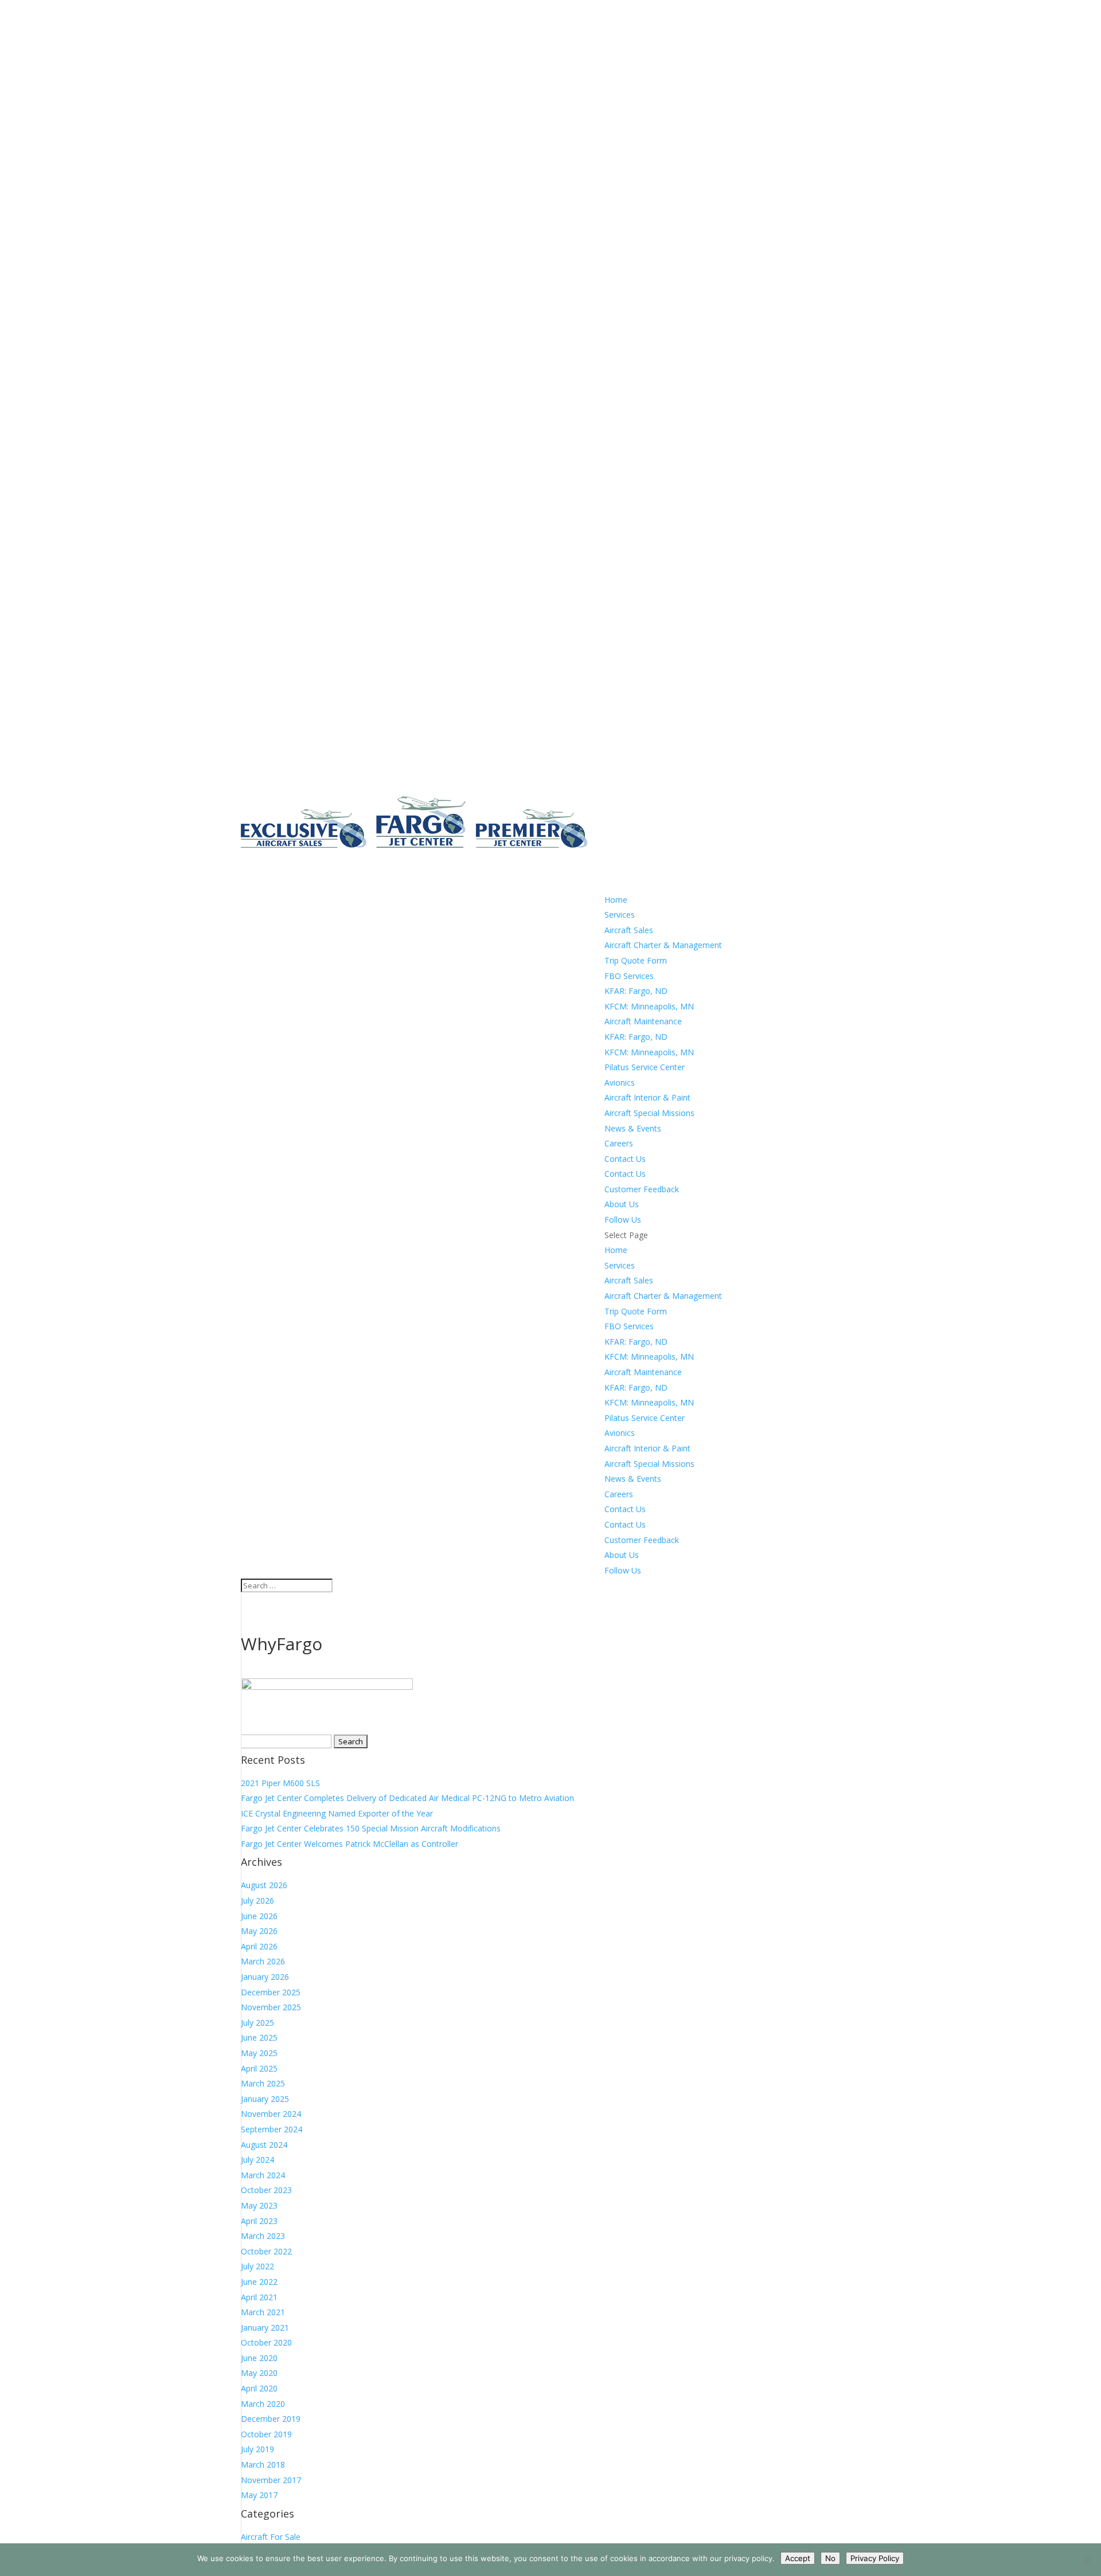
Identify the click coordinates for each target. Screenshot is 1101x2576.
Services (620, 1265)
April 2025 (259, 2068)
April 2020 (259, 2388)
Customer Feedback (642, 1189)
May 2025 (259, 2053)
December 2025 (271, 1992)
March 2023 (263, 2236)
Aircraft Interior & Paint (647, 1097)
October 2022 (266, 2251)
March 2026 (263, 1961)
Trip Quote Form (636, 960)
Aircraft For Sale (271, 2537)
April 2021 (259, 2297)
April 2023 (259, 2221)
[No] (1087, 2560)
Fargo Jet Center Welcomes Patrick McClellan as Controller (350, 1844)
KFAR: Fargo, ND (636, 991)
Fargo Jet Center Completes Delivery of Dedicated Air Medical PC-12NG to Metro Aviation (407, 1798)
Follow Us (623, 1570)
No (830, 2558)
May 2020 (259, 2373)
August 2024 (264, 2145)
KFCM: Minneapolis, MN (649, 1006)
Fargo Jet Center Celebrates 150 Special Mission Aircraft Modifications (371, 1828)
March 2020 (263, 2404)
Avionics (620, 1083)
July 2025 (257, 2023)
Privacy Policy (875, 2558)
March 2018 (263, 2465)
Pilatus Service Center (645, 1067)
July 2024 (257, 2160)
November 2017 (271, 2480)
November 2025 (271, 2007)
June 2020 (259, 2358)
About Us (622, 1555)
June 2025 (259, 2037)
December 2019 (271, 2419)
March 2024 (263, 2175)
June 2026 (259, 1916)
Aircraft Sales (629, 930)
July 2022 (257, 2266)
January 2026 (265, 1977)
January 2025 (265, 2099)
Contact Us (625, 1174)
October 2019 (266, 2434)
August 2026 (264, 1885)
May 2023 (259, 2205)
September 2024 (272, 2129)
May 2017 (259, 2495)
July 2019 (257, 2449)
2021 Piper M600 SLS (280, 1783)
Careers (619, 1494)
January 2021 (265, 2328)
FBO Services (629, 976)
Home (616, 1250)
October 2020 (266, 2342)
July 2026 (257, 1900)
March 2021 (263, 2312)
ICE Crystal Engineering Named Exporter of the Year (337, 1813)
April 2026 (259, 1946)
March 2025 (263, 2083)
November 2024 (271, 2114)
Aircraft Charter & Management (663, 945)
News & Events (633, 1479)
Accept (798, 2558)
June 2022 (259, 2282)
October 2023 (266, 2190)
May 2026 (259, 1931)
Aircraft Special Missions (649, 1113)
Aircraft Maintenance (643, 1021)
